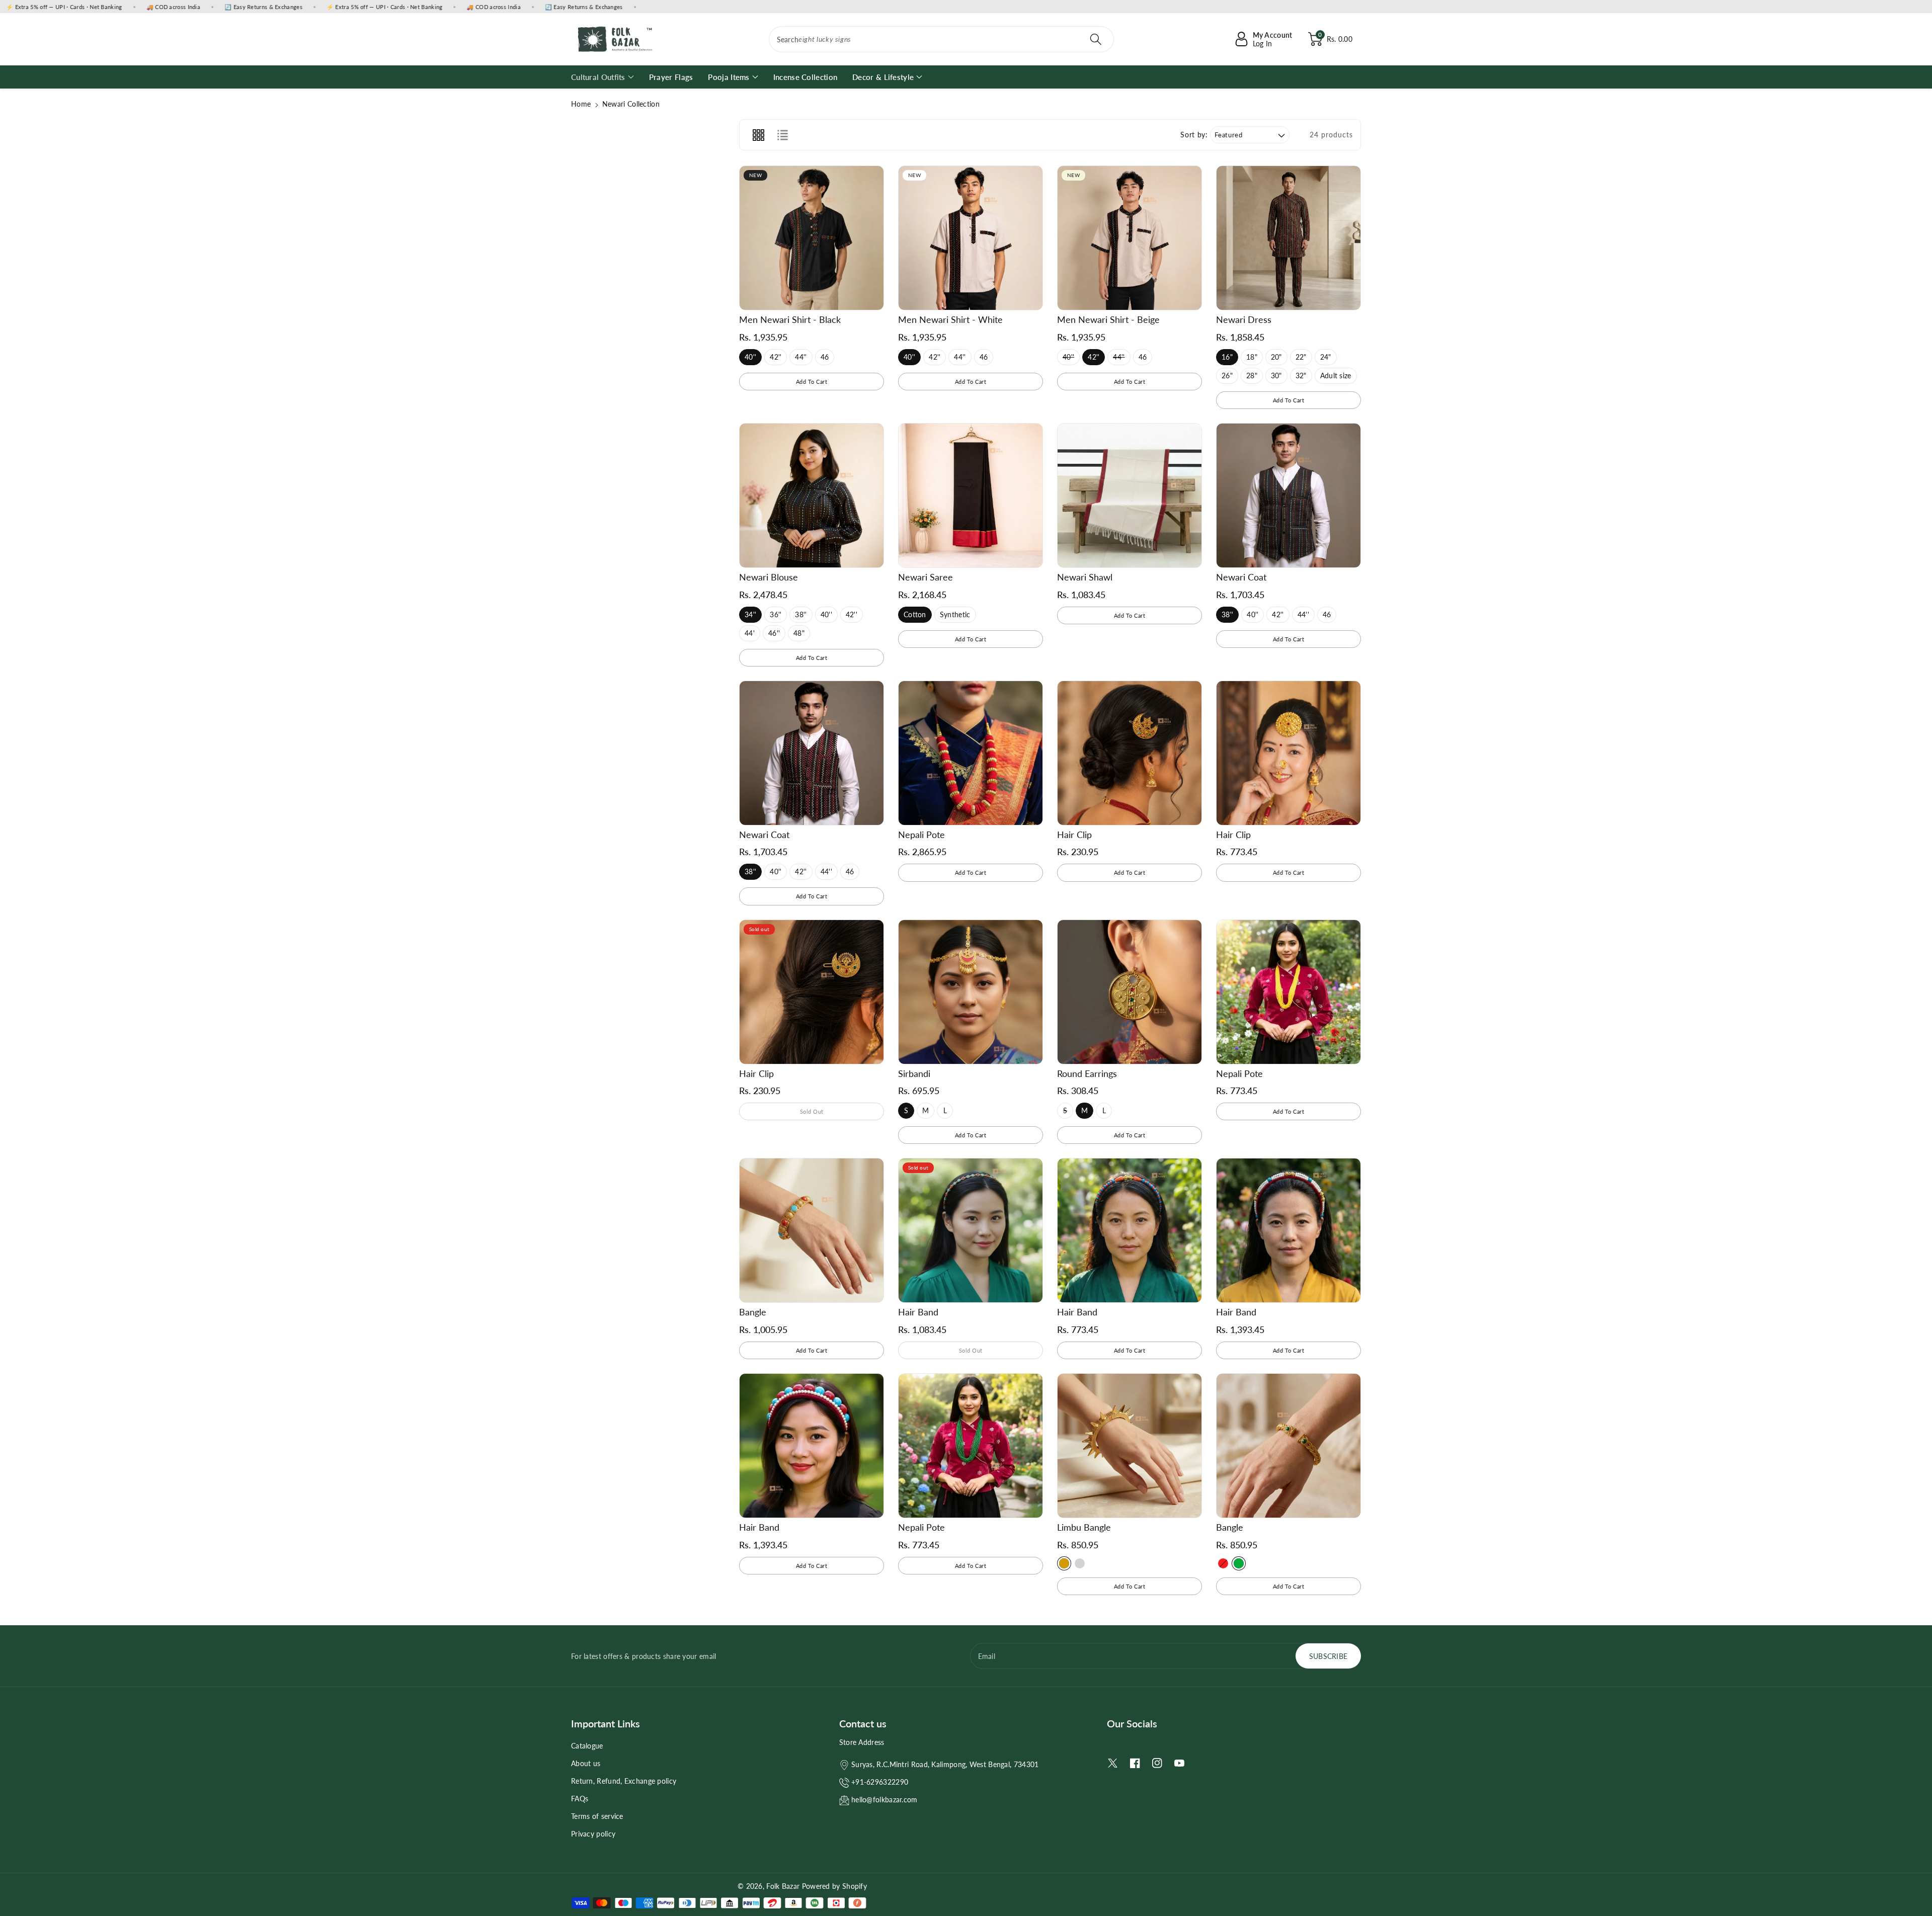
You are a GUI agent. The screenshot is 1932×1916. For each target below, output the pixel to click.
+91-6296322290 (880, 1782)
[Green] (1239, 1563)
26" (1227, 378)
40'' (750, 359)
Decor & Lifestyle (883, 77)
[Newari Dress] (1289, 238)
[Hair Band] (971, 1230)
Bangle (753, 1312)
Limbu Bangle (1084, 1527)
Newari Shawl (1085, 577)
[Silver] (1080, 1563)
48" (799, 635)
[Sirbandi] (971, 992)
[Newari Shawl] (1130, 495)
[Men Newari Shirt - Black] (812, 238)
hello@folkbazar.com (884, 1800)
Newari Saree (925, 577)
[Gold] (1064, 1563)
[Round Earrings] (1130, 992)
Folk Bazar (783, 1886)
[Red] (1223, 1563)
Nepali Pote (921, 835)
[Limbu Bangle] (1130, 1446)
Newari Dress (1244, 319)
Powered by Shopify (834, 1886)
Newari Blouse (769, 577)
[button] (1330, 39)
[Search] (1096, 39)
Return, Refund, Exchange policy (624, 1781)
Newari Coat (1241, 577)
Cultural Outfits (598, 77)
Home (581, 104)
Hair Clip (1074, 835)
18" (1252, 359)
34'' (750, 616)
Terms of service (597, 1816)
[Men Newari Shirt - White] (971, 238)
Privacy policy (593, 1834)
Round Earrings (1087, 1073)
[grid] (758, 135)
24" (1326, 359)
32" (1301, 378)
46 (826, 359)
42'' (776, 359)
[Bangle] (812, 1230)
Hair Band (918, 1312)
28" (1252, 378)
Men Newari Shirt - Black (790, 319)
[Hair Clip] (1130, 753)
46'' (774, 635)
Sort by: (1194, 135)
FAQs (580, 1799)
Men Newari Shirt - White (950, 319)
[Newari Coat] (1289, 495)
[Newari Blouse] (812, 495)
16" (1227, 359)
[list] (782, 135)
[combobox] (942, 39)
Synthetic (955, 616)
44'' (801, 359)
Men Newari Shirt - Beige (1108, 319)
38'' (801, 616)
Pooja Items (729, 77)
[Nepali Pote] (971, 753)
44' (750, 635)
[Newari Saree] (971, 495)
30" (1277, 378)
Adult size (1336, 378)
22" (1301, 359)
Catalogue (587, 1746)
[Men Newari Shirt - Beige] (1130, 238)
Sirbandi (914, 1073)
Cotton (915, 616)
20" (1277, 359)
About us (586, 1763)
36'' (776, 616)
